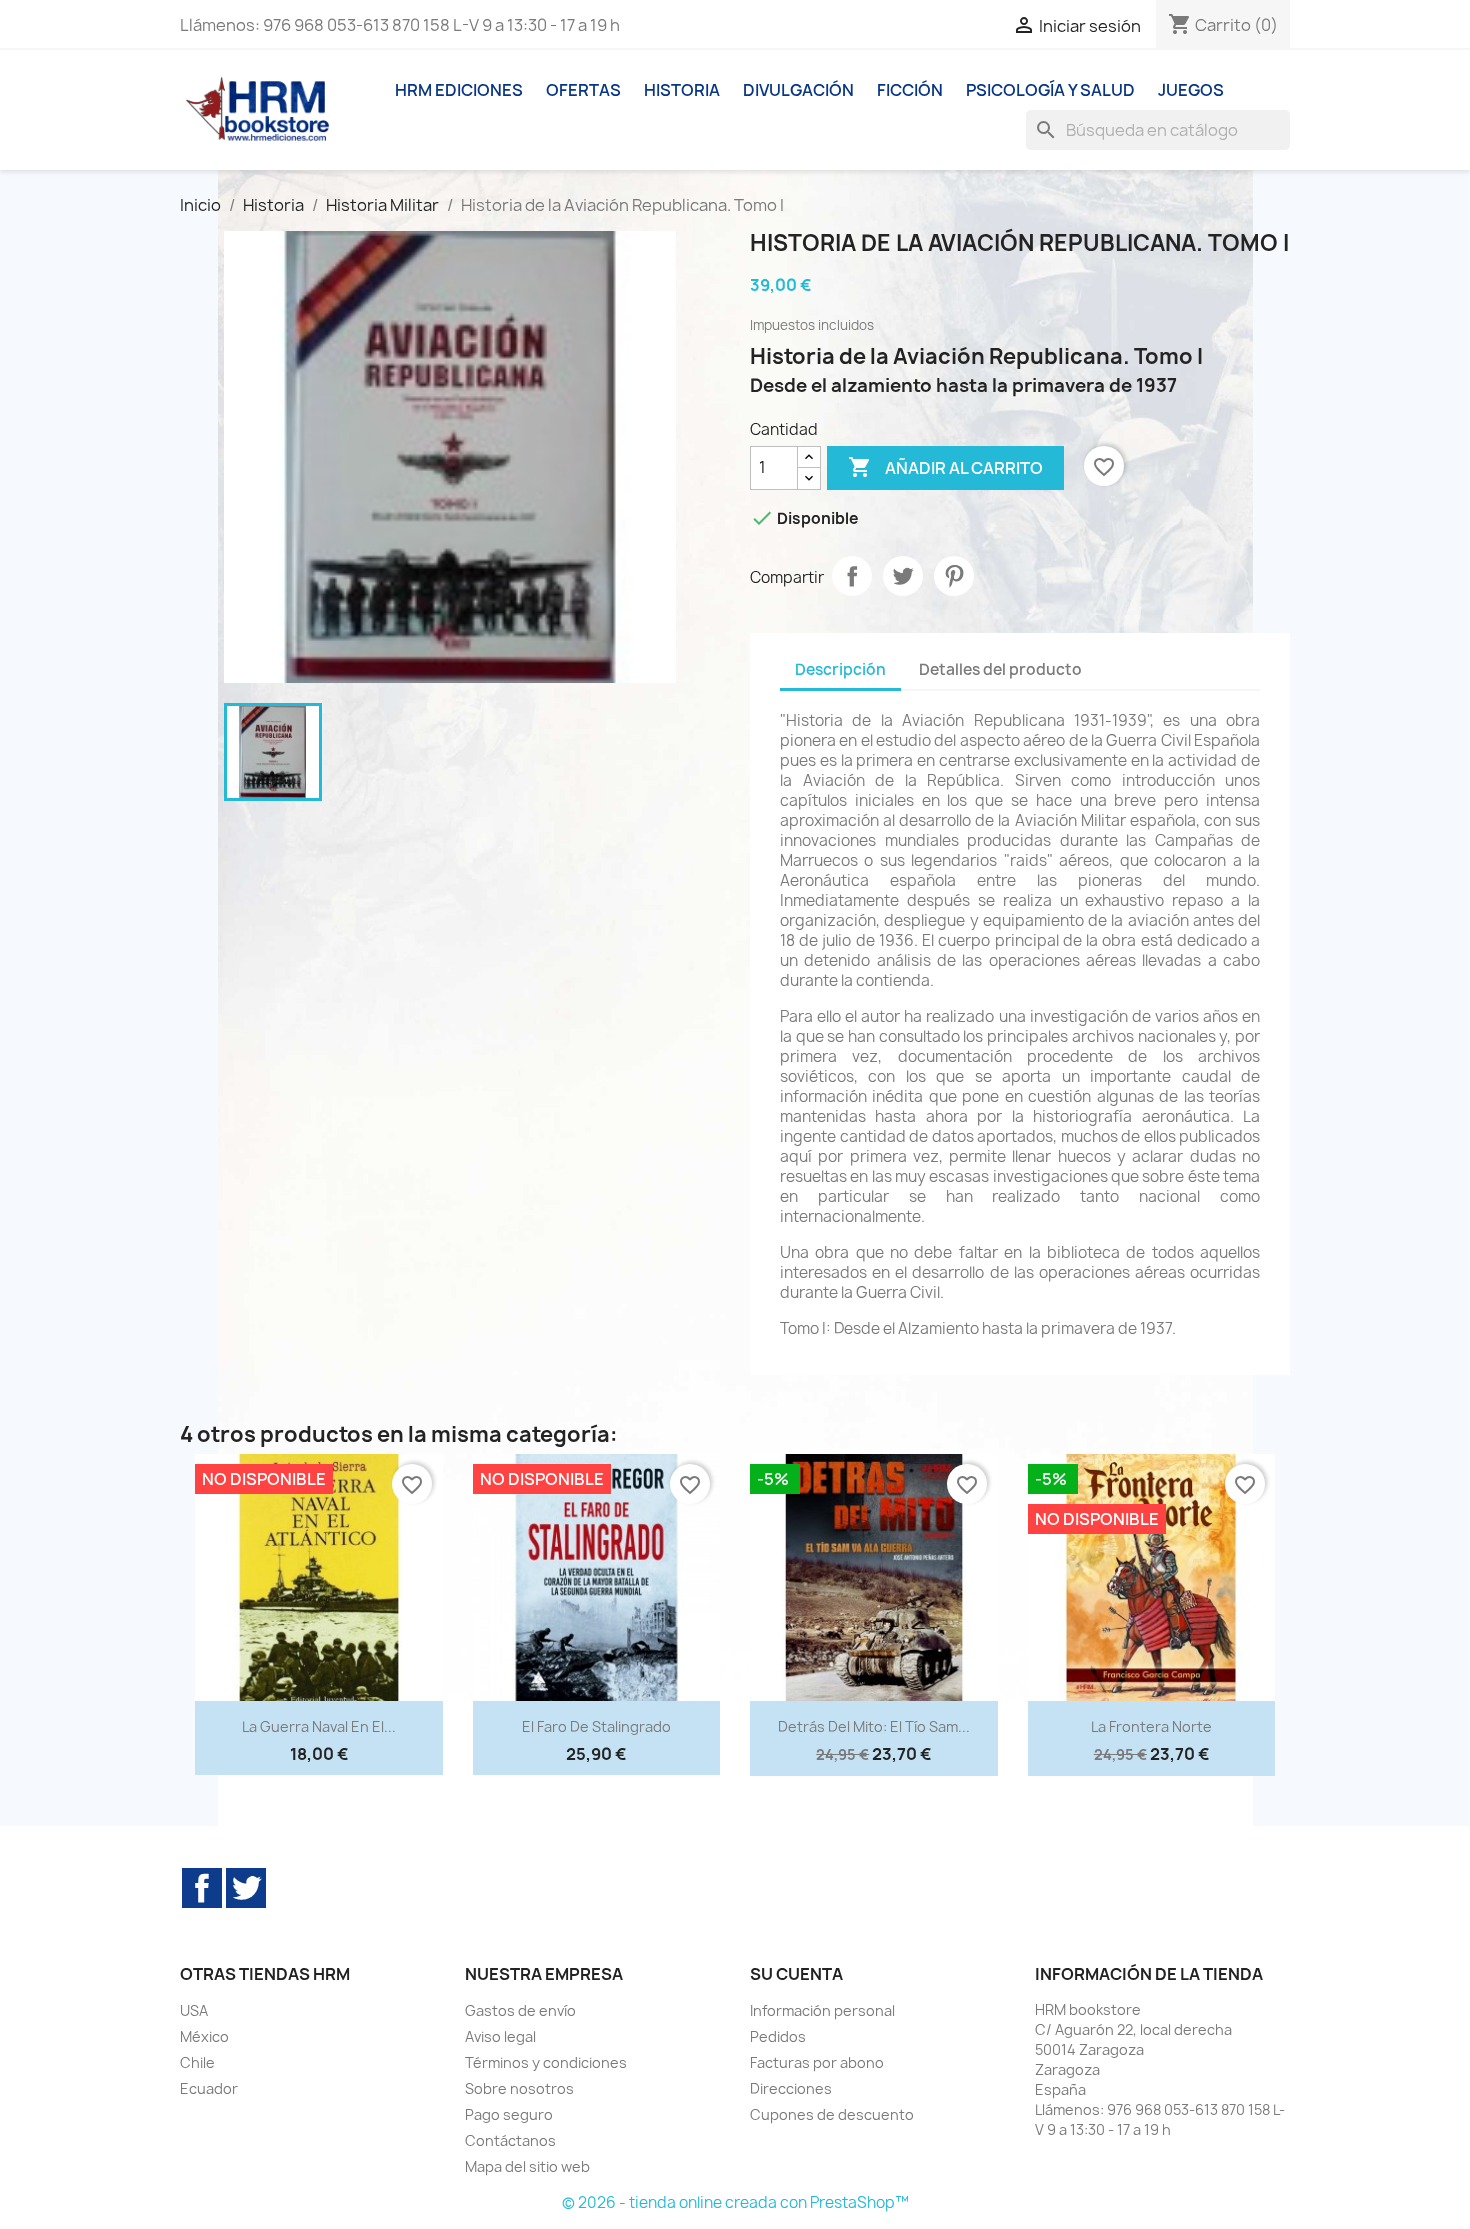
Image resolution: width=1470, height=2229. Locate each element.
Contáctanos (510, 2140)
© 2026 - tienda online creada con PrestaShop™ (735, 2202)
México (204, 2036)
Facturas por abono (817, 2062)
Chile (197, 2062)
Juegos (1191, 90)
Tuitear (903, 576)
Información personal (822, 2010)
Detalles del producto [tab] (1000, 669)
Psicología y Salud (1050, 90)
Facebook (202, 1888)
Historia (682, 90)
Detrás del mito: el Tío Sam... (874, 1726)
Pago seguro (509, 2114)
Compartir (852, 576)
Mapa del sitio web (527, 2166)
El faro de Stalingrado (596, 1726)
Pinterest (954, 576)
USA (194, 2010)
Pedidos (778, 2036)
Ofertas (583, 90)
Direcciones (791, 2088)
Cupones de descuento (832, 2114)
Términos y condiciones (546, 2062)
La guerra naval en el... (319, 1726)
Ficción (910, 90)
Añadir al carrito (945, 467)
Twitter (246, 1888)
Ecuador (209, 2088)
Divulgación (798, 90)
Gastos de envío (520, 2010)
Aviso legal (500, 2036)
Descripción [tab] (840, 669)
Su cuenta (796, 1974)
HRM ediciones (459, 90)
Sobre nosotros (519, 2088)
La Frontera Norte (1151, 1726)
